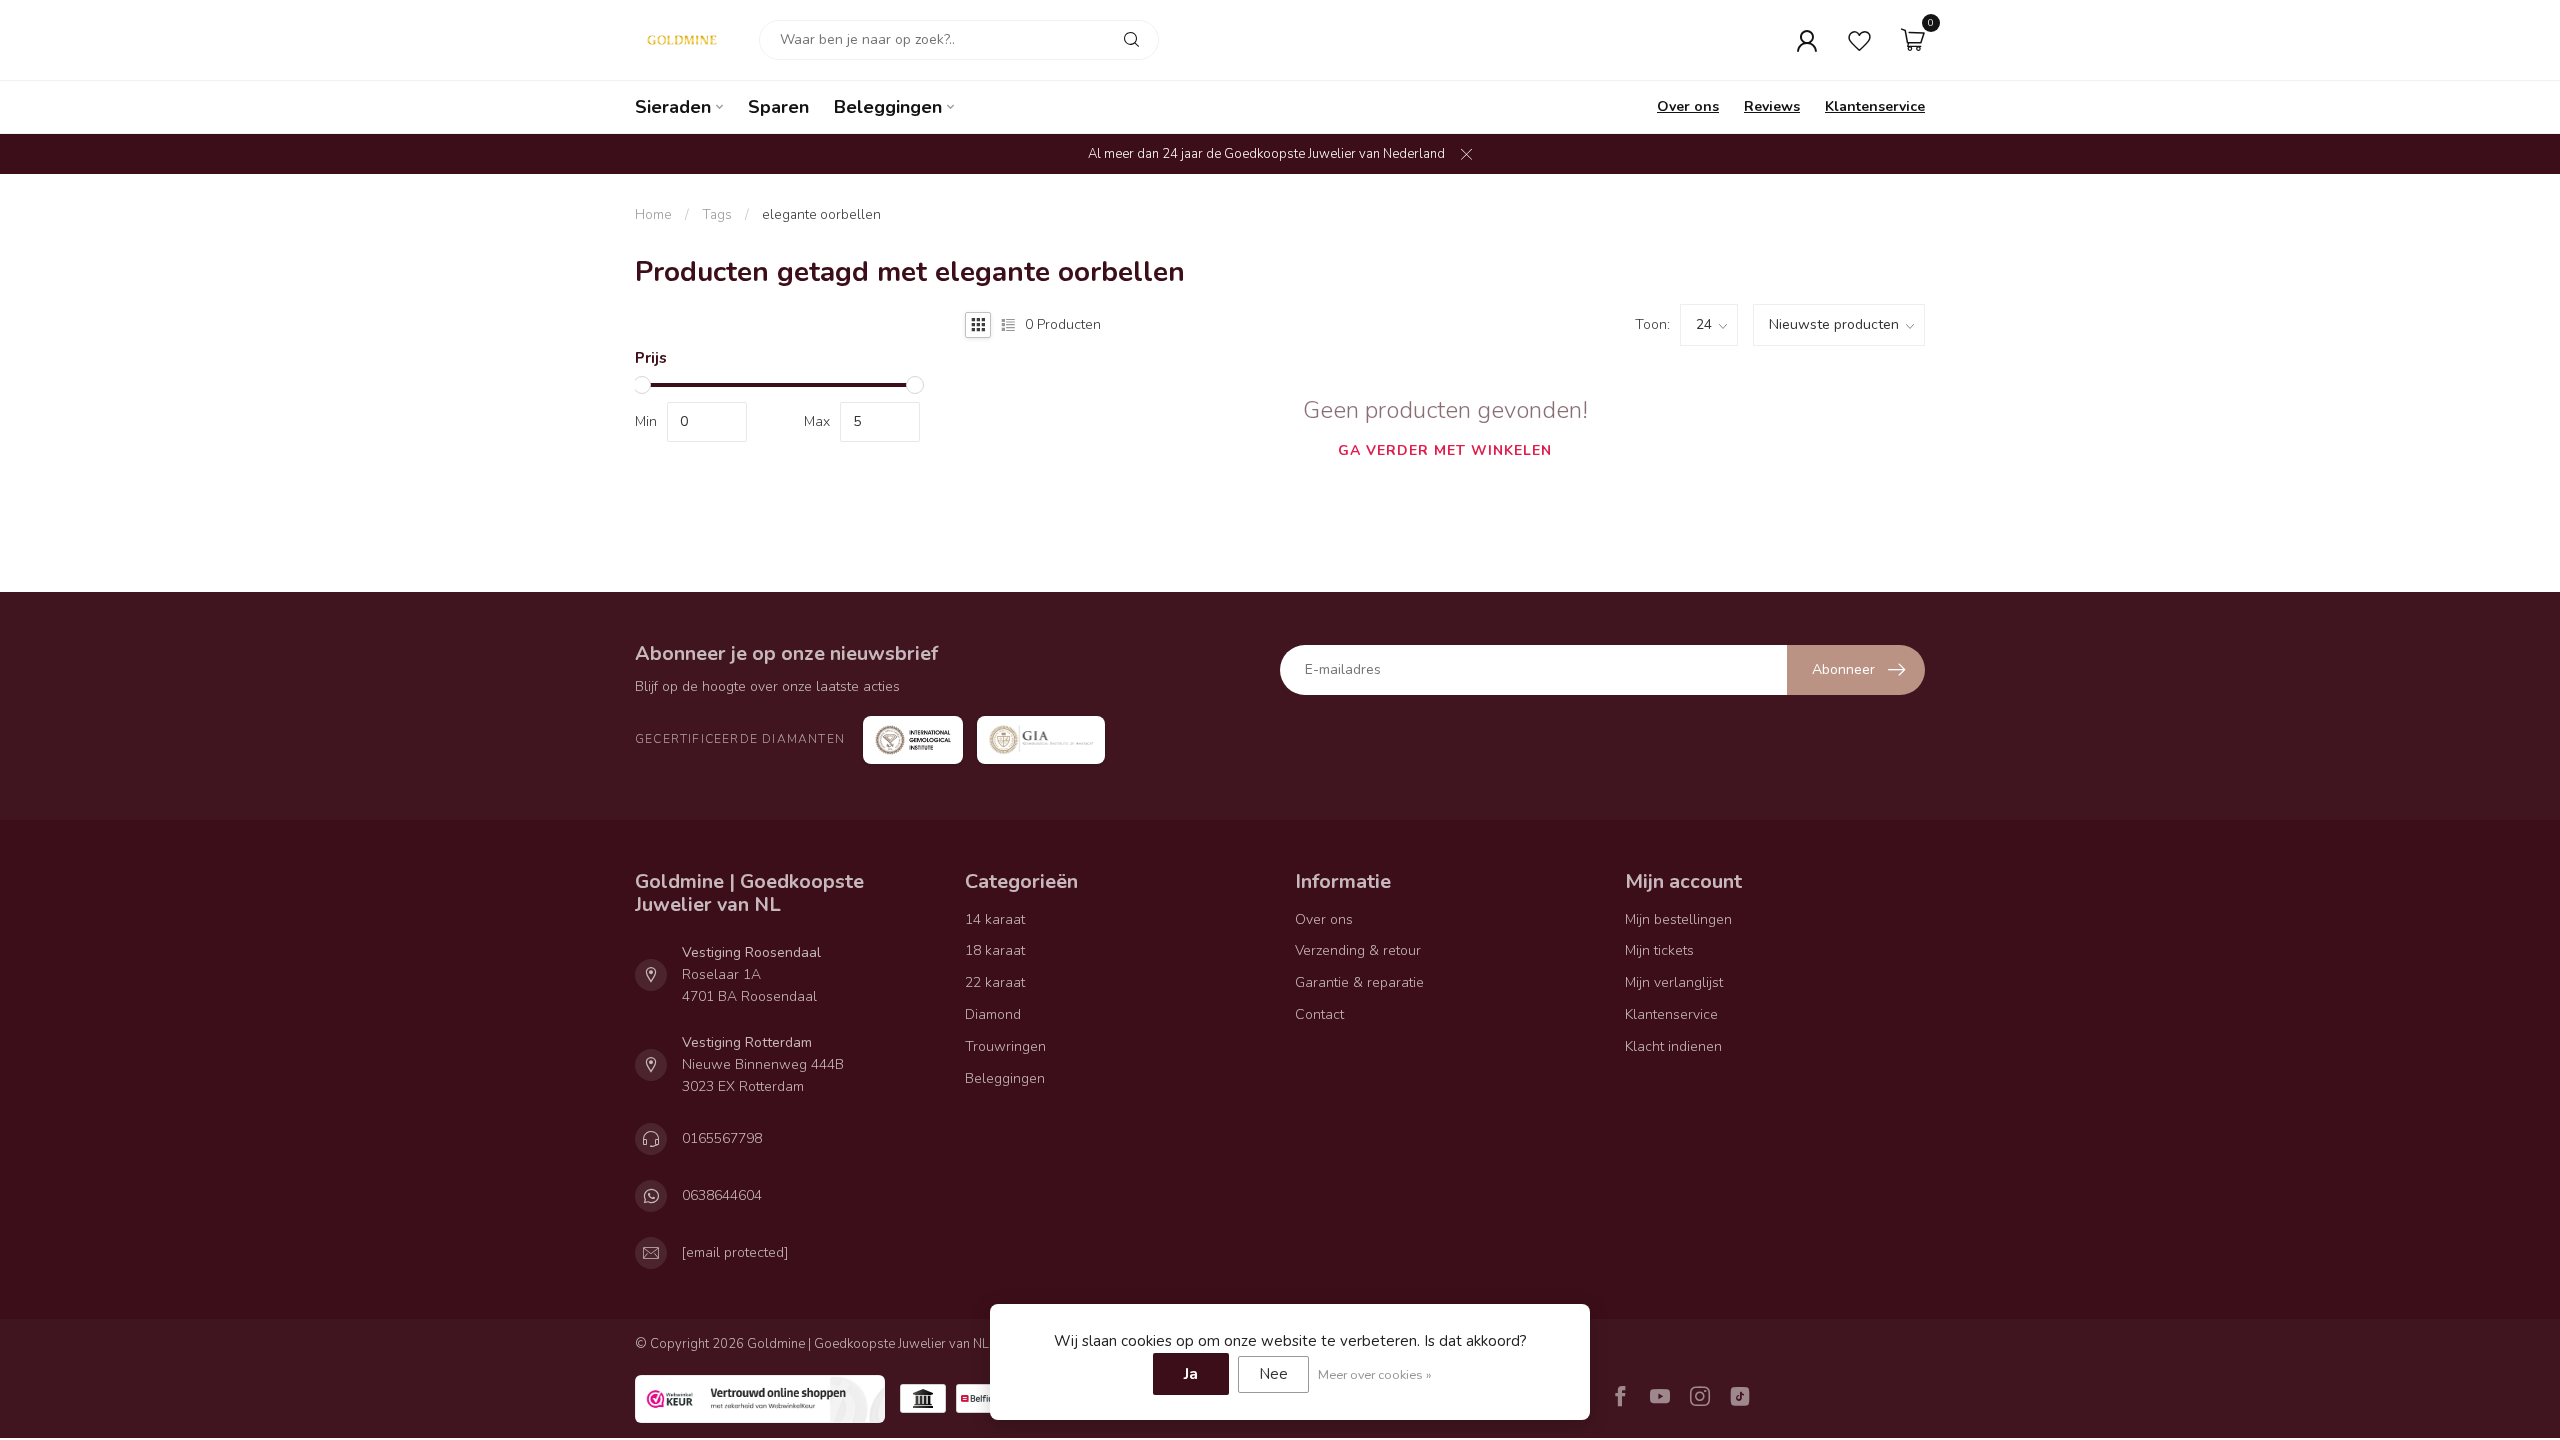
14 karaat (995, 919)
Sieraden (673, 107)
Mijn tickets (1659, 950)
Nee (1273, 1374)
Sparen (778, 107)
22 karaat (995, 982)
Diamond (993, 1014)
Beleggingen (888, 107)
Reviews (1772, 106)
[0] (1913, 40)
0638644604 (722, 1195)
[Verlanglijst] (1859, 40)
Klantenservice (1875, 106)
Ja (1191, 1374)
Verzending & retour (1358, 950)
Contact (1319, 1014)
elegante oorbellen (821, 214)
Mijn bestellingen (1678, 919)
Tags (717, 214)
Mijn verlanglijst (1674, 982)
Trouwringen (1005, 1046)
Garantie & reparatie (1359, 982)
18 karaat (995, 950)
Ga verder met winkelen (1445, 450)
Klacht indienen (1673, 1046)
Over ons (1688, 106)
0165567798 (722, 1138)
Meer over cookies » (1375, 1374)
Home (653, 214)
